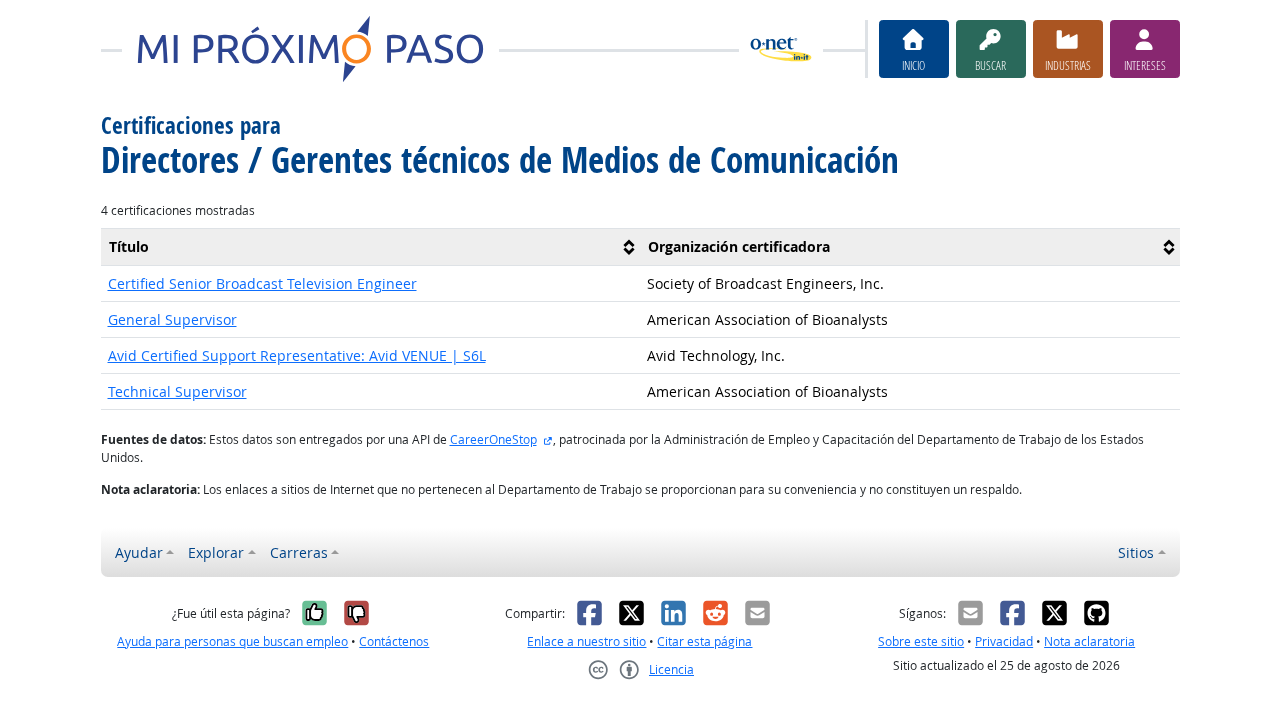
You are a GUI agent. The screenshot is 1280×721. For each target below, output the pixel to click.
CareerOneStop (493, 439)
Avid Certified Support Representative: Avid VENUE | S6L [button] (297, 355)
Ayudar (139, 552)
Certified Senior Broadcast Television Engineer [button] (262, 283)
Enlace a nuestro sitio (586, 641)
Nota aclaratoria (1089, 641)
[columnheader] (371, 246)
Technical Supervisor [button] (177, 391)
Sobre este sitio (921, 641)
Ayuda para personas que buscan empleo (232, 641)
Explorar (216, 552)
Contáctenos (394, 641)
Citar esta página (704, 641)
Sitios (1136, 552)
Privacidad (1004, 641)
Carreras (299, 552)
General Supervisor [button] (172, 319)
